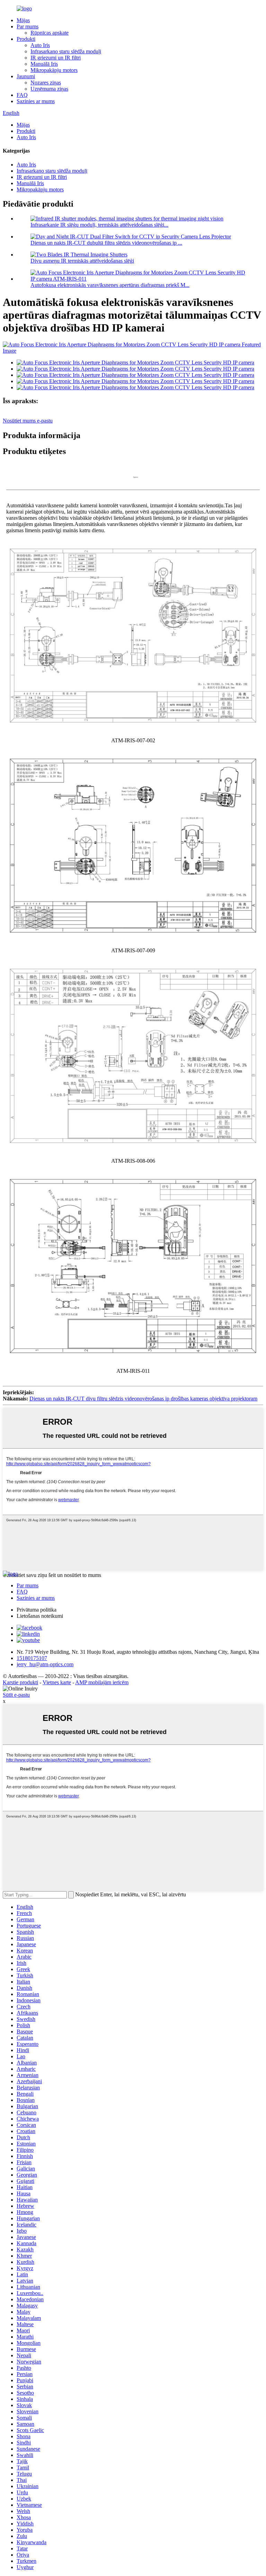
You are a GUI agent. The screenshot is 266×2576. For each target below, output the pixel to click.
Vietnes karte (57, 1682)
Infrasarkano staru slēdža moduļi (66, 51)
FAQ (22, 95)
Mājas (23, 20)
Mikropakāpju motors (54, 70)
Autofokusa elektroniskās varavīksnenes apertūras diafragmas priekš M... (110, 285)
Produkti (26, 39)
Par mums (28, 26)
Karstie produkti (20, 1682)
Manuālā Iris (44, 64)
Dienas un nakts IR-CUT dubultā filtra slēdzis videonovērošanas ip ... (106, 243)
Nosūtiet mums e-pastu (28, 421)
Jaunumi (26, 76)
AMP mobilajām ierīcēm (102, 1682)
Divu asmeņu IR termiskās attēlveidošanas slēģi (82, 261)
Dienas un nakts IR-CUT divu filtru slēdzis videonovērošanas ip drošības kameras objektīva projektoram (143, 1399)
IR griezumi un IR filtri (56, 58)
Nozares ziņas (46, 83)
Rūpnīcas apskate (50, 33)
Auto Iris (40, 45)
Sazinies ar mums (36, 101)
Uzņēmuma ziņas (49, 89)
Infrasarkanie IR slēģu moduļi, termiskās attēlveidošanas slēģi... (99, 225)
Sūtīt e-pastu (16, 1695)
